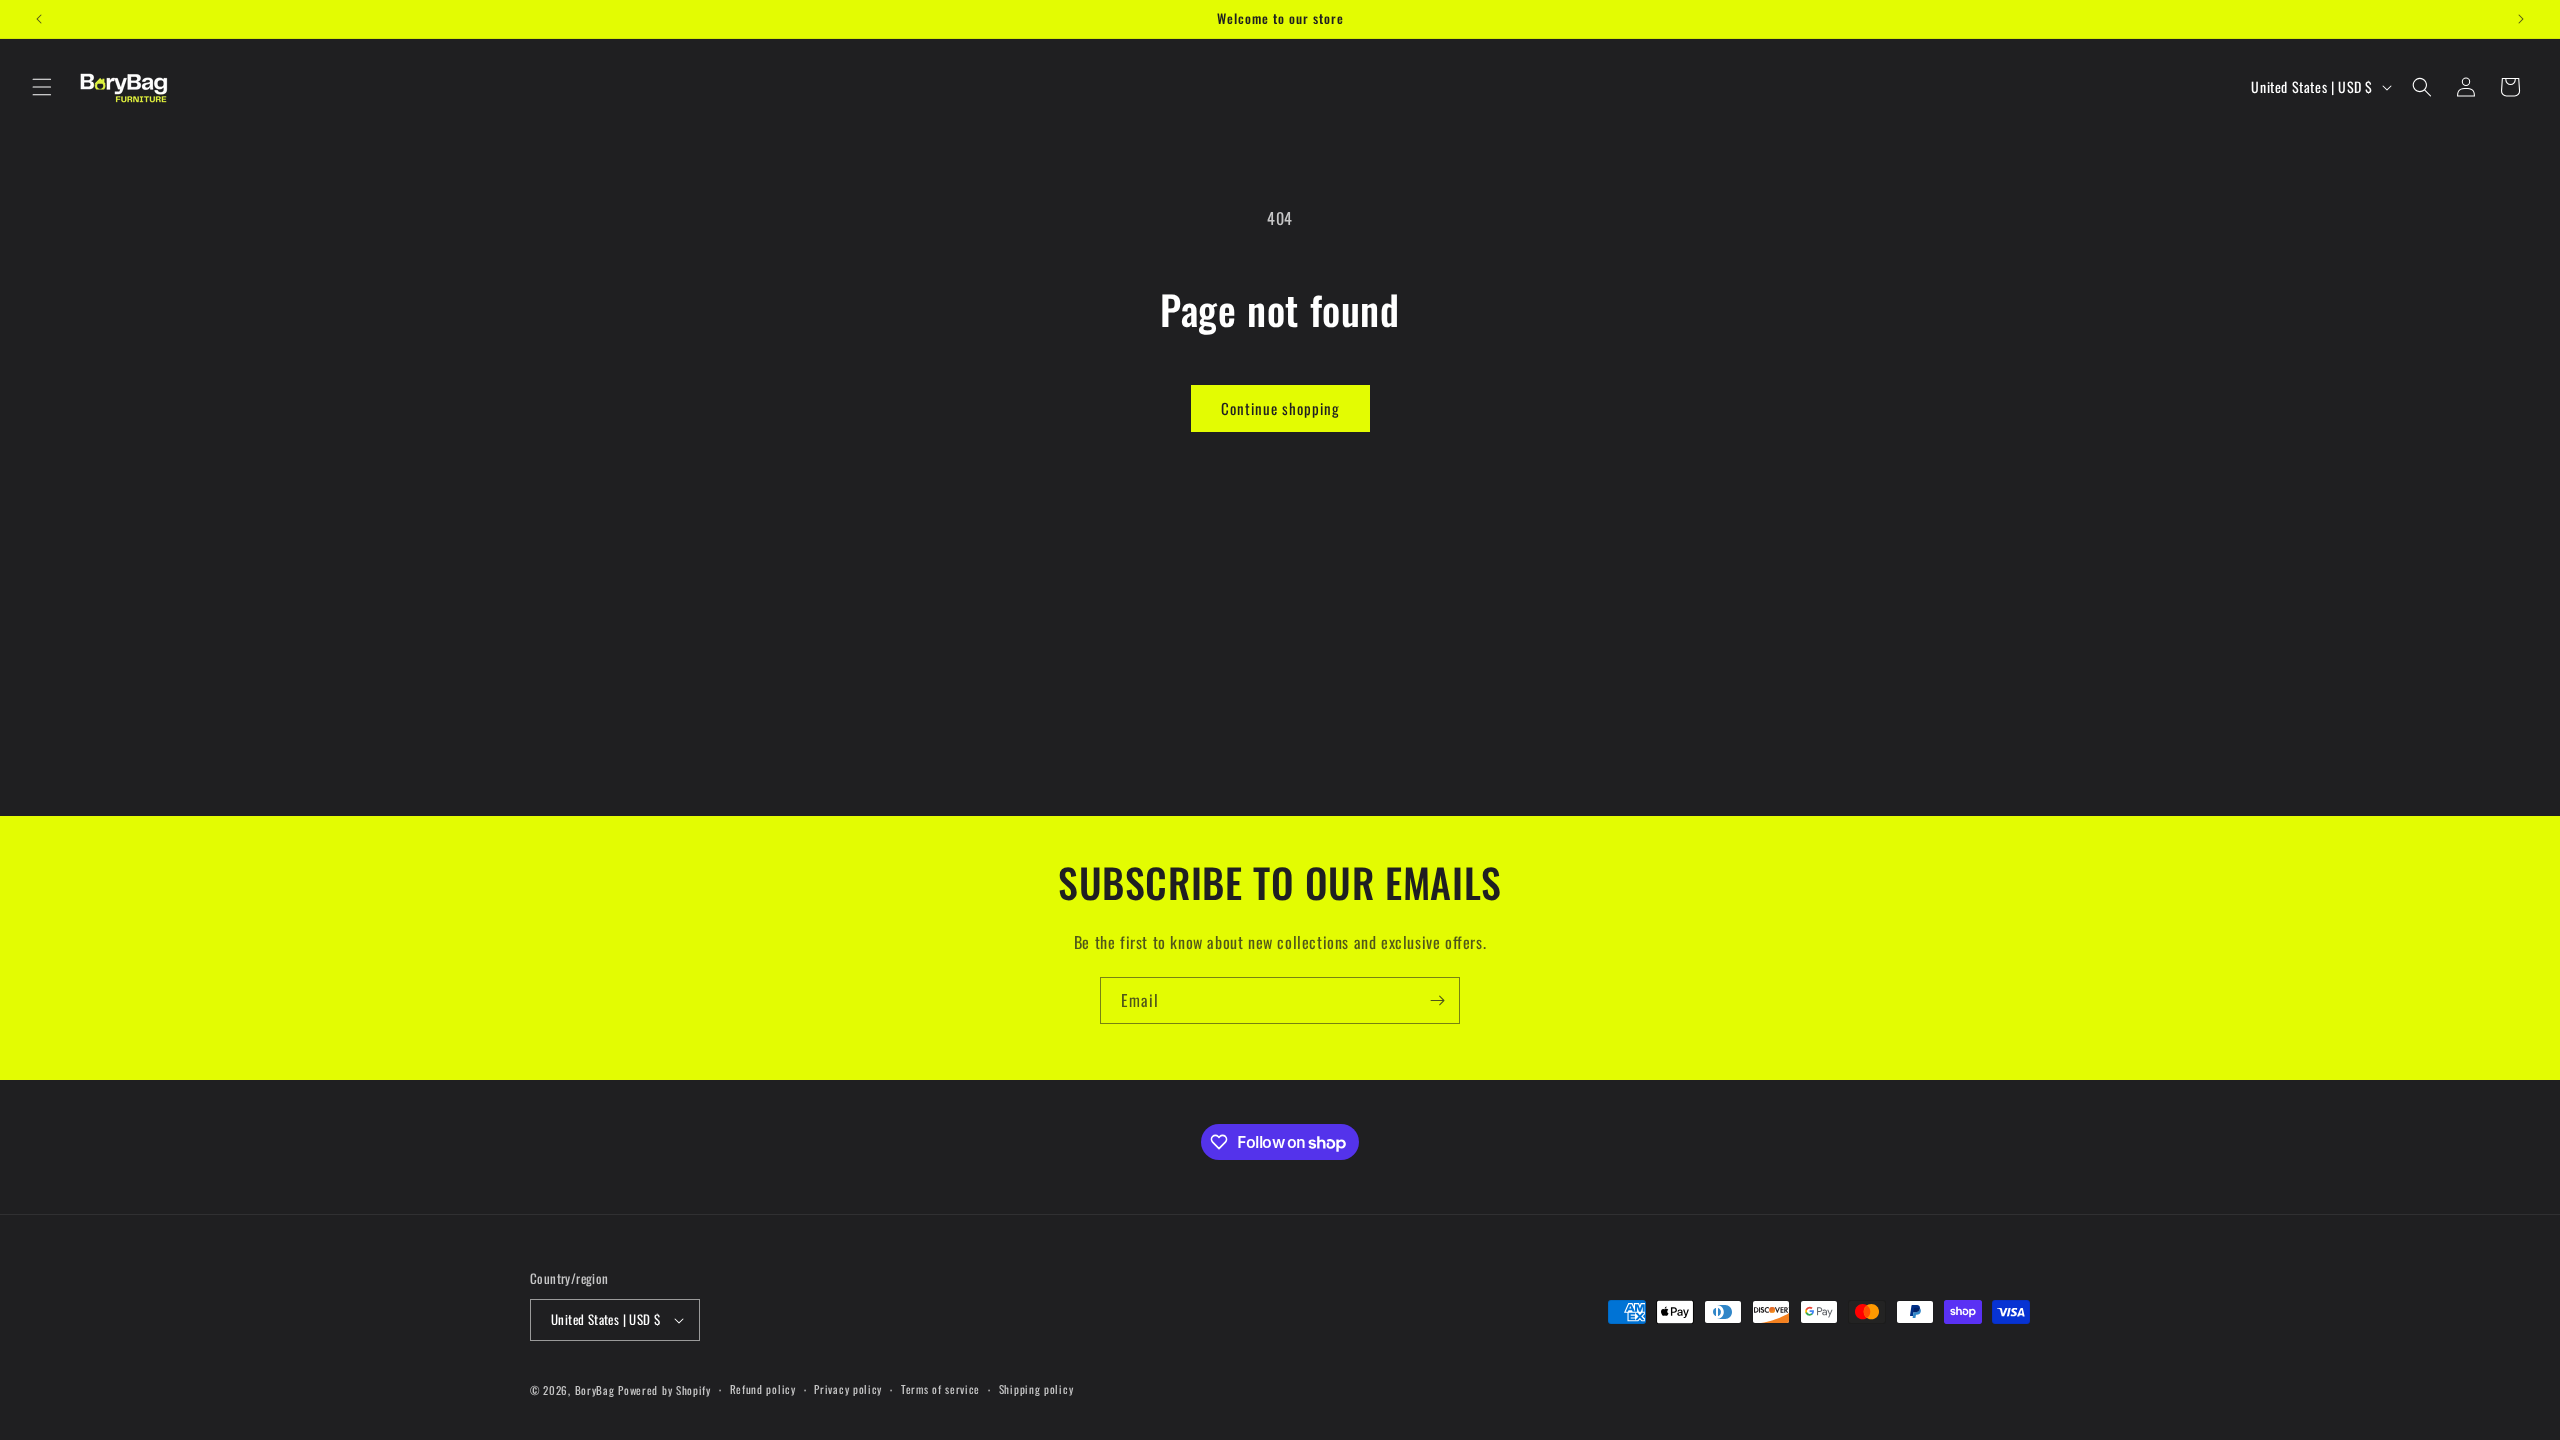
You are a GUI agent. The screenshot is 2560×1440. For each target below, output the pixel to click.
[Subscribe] (1437, 1000)
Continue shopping (1280, 408)
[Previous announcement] (39, 19)
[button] (42, 87)
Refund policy (763, 1389)
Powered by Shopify (664, 1390)
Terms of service (940, 1389)
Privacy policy (848, 1389)
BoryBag (595, 1390)
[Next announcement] (2521, 19)
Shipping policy (1036, 1389)
